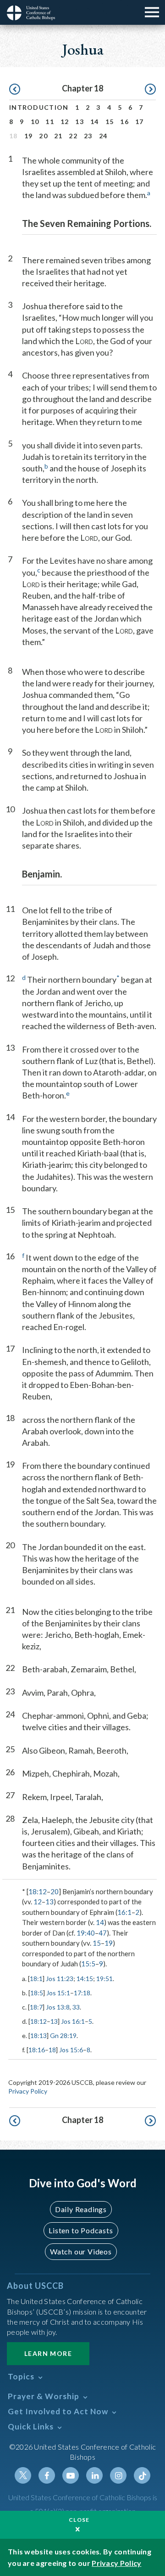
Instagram (118, 2475)
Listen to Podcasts (81, 2230)
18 (52, 2050)
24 (103, 136)
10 (35, 122)
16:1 (124, 1912)
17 (140, 122)
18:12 (38, 1891)
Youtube (71, 2475)
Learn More (48, 2353)
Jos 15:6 (71, 2050)
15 (110, 122)
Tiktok (142, 2475)
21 (58, 136)
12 (65, 122)
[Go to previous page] (15, 90)
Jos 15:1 (58, 1993)
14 (95, 122)
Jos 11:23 (60, 1979)
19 (29, 136)
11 (50, 122)
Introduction (39, 107)
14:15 (85, 1979)
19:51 (104, 1979)
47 (103, 1933)
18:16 (37, 2050)
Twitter (23, 2475)
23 (88, 136)
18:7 (36, 2007)
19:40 (86, 1933)
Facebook (47, 2475)
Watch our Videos (81, 2251)
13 (80, 122)
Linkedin (94, 2475)
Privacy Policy (28, 2091)
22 (73, 136)
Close (79, 2520)
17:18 (82, 1993)
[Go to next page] (150, 90)
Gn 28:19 (63, 2035)
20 (43, 136)
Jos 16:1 (73, 2021)
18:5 (37, 1993)
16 (124, 122)
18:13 (38, 2035)
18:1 (36, 1979)
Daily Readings (81, 2209)
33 (76, 2007)
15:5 (88, 1964)
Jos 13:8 (58, 2007)
